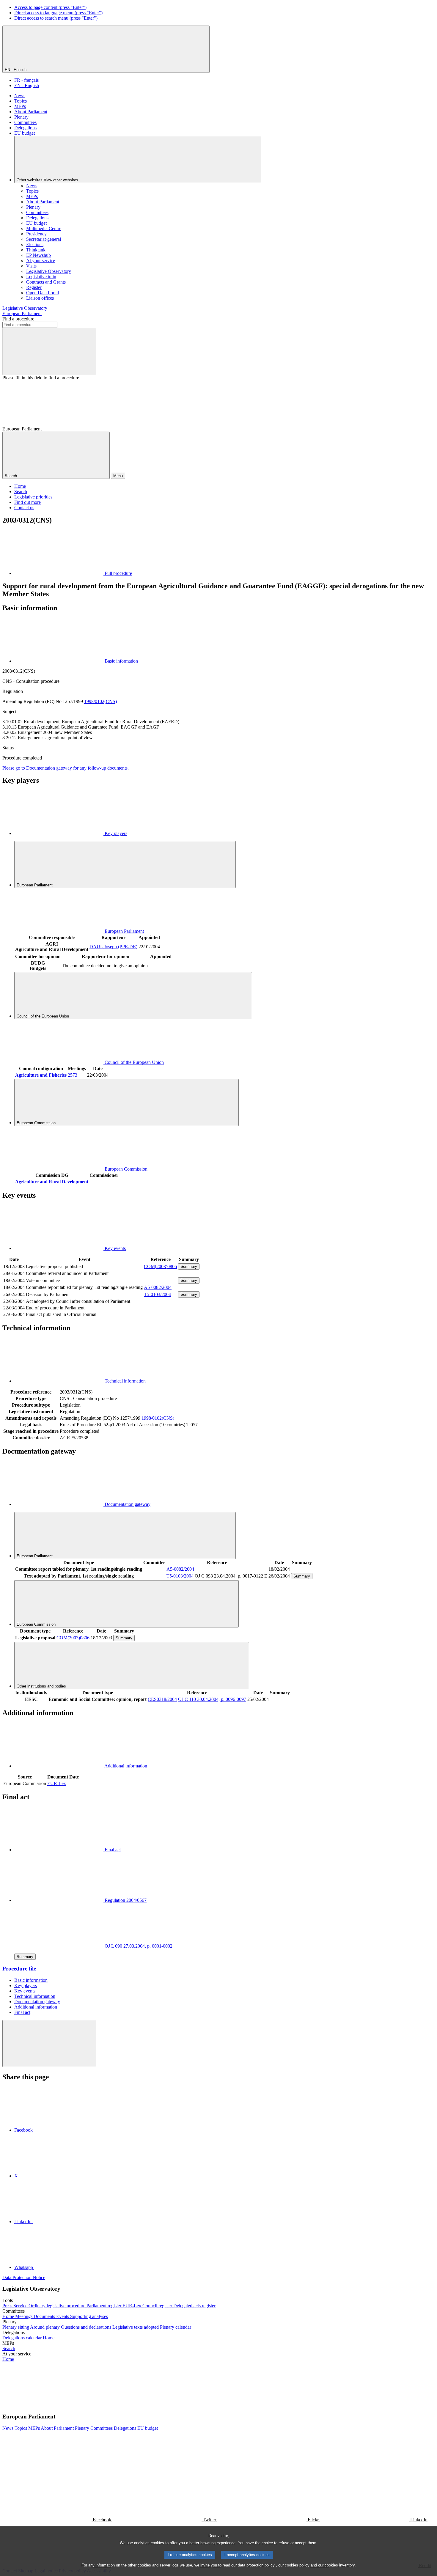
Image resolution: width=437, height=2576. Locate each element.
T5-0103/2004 (157, 1294)
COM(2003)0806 (160, 1266)
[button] (92, 2405)
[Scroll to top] (49, 2043)
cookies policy (297, 2565)
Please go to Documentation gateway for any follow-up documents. (66, 768)
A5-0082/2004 (158, 1287)
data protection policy (256, 2565)
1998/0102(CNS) (100, 701)
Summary (189, 1266)
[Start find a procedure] (49, 352)
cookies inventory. (340, 2565)
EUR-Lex (57, 1783)
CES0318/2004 (162, 1699)
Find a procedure (18, 319)
